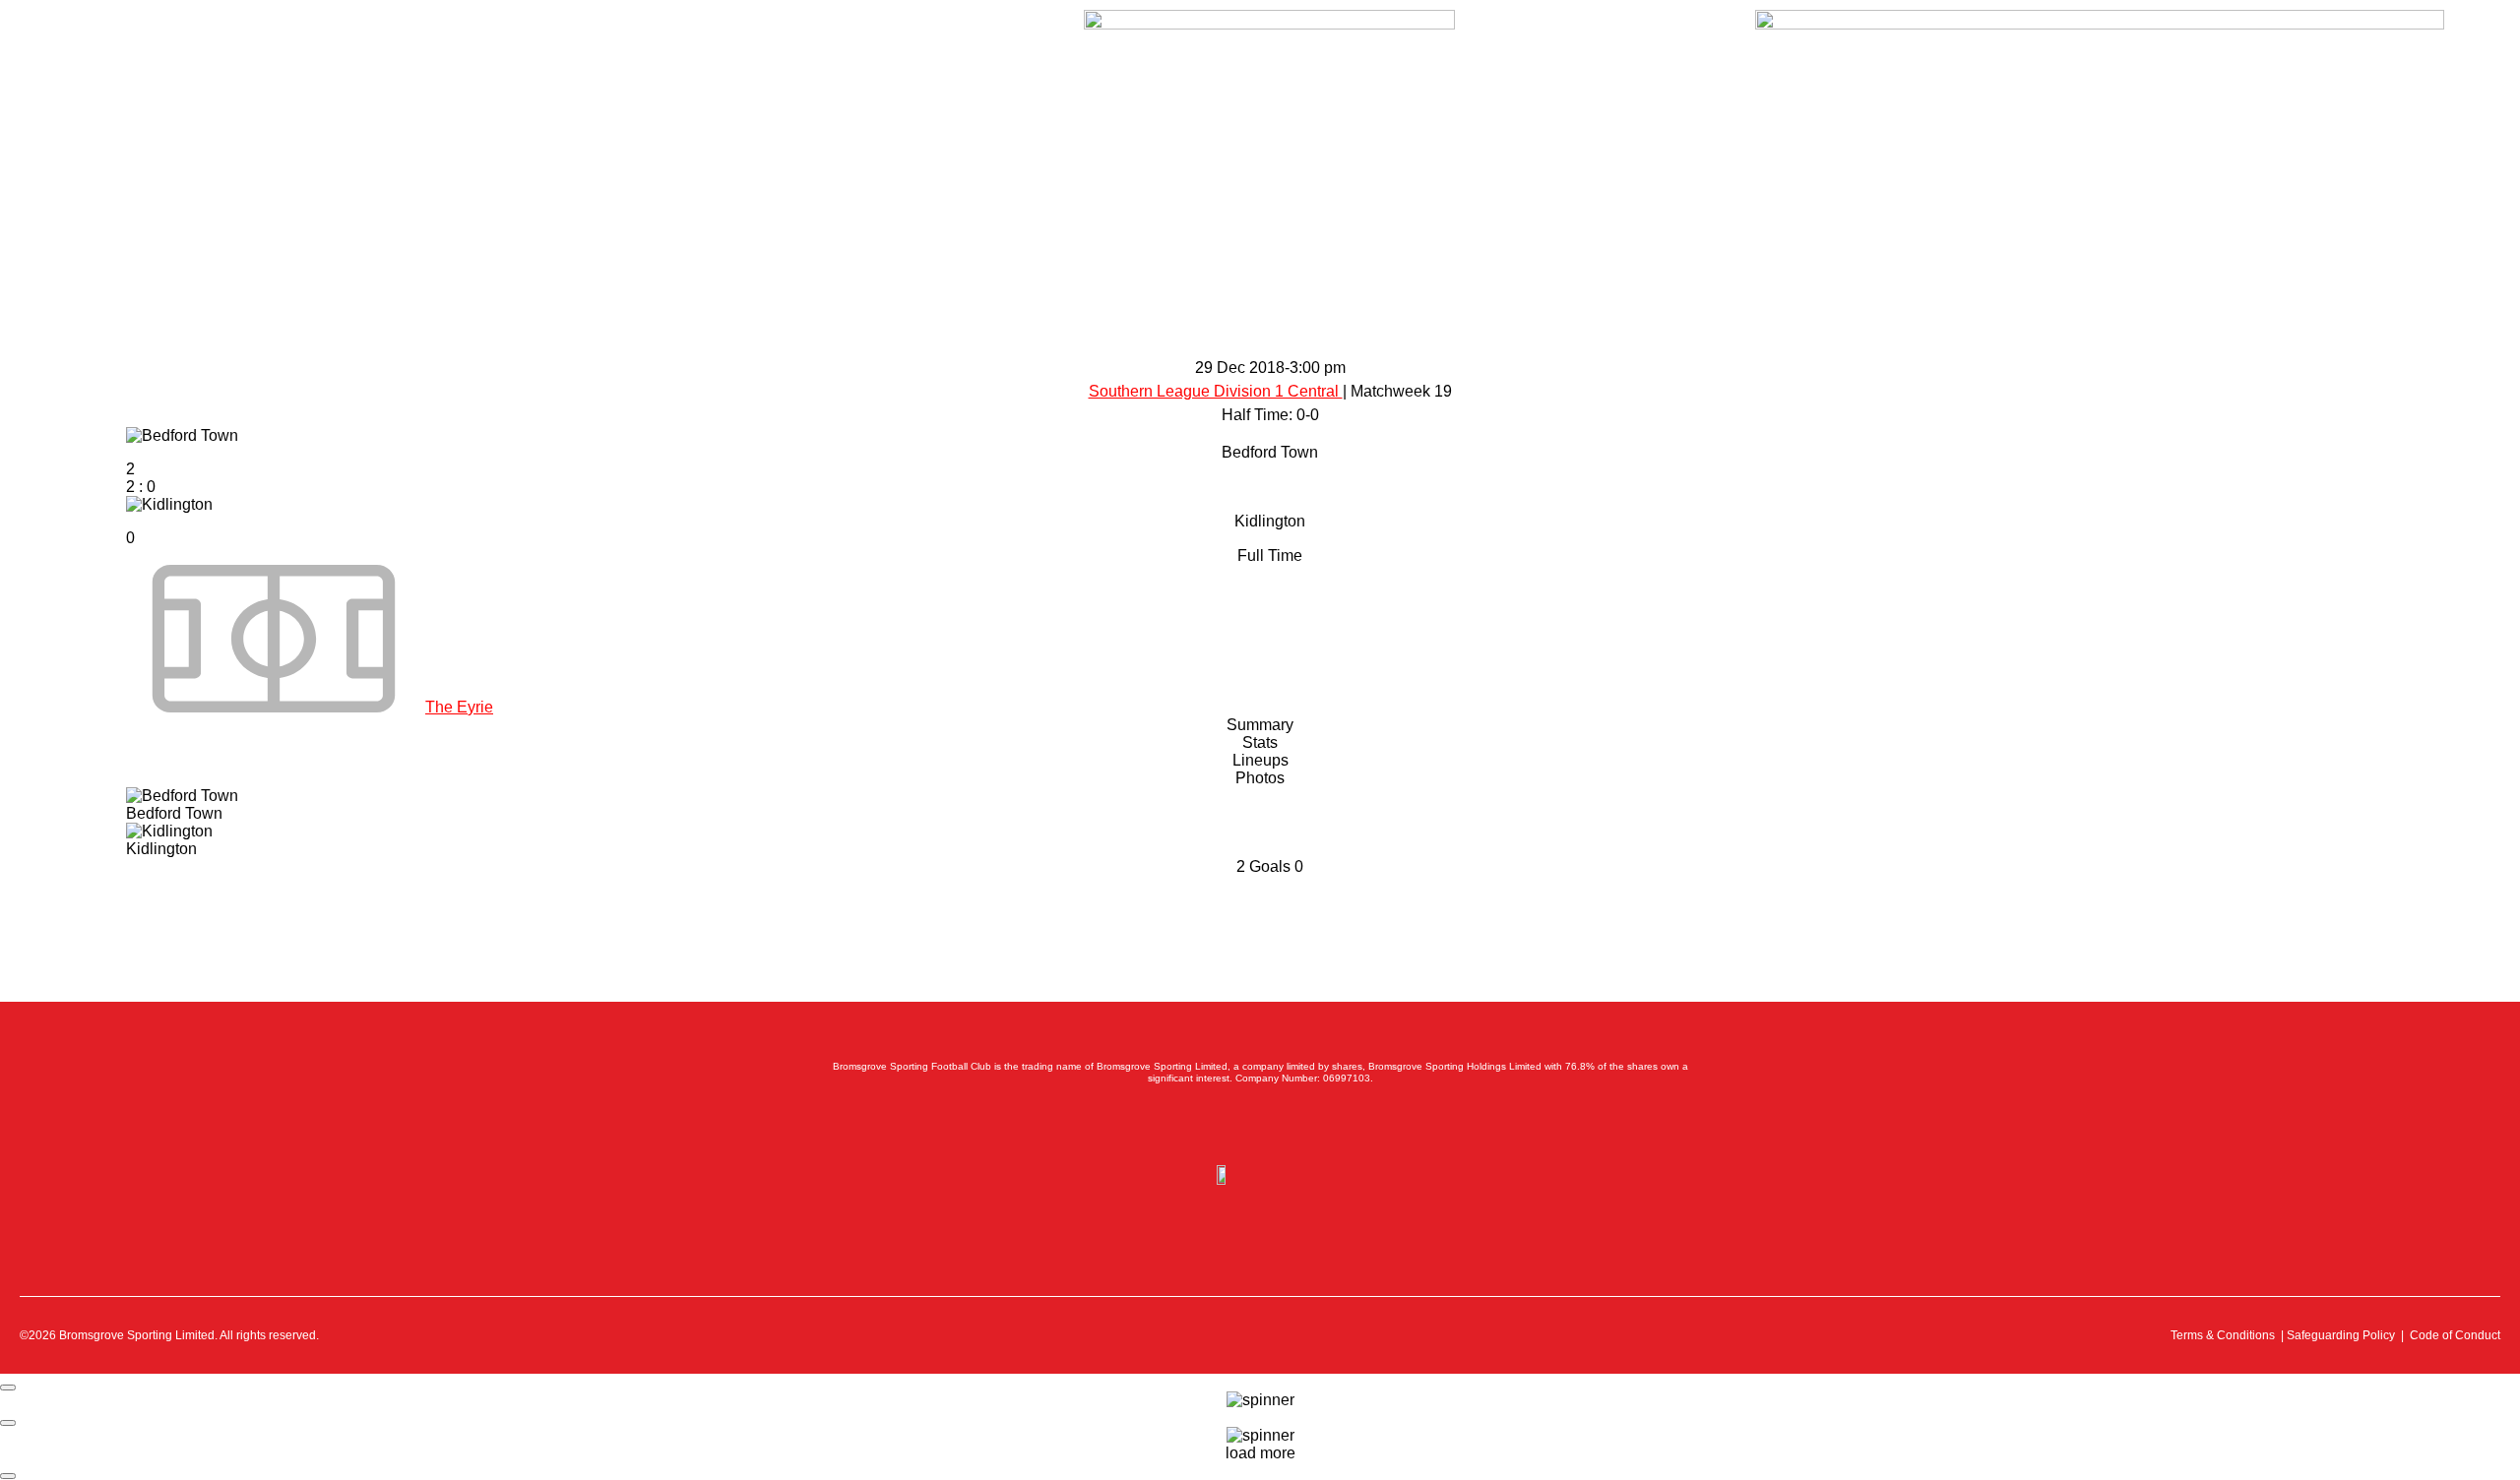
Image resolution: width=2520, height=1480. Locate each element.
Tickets (114, 30)
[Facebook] (1173, 1130)
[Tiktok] (1347, 1130)
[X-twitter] (1217, 1130)
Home (43, 30)
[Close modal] (8, 1387)
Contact (348, 30)
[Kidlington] (1270, 536)
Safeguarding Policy (2341, 1335)
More (419, 30)
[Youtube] (1303, 1130)
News (184, 30)
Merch (274, 30)
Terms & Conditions (2223, 1335)
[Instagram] (1260, 1130)
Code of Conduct (2455, 1335)
